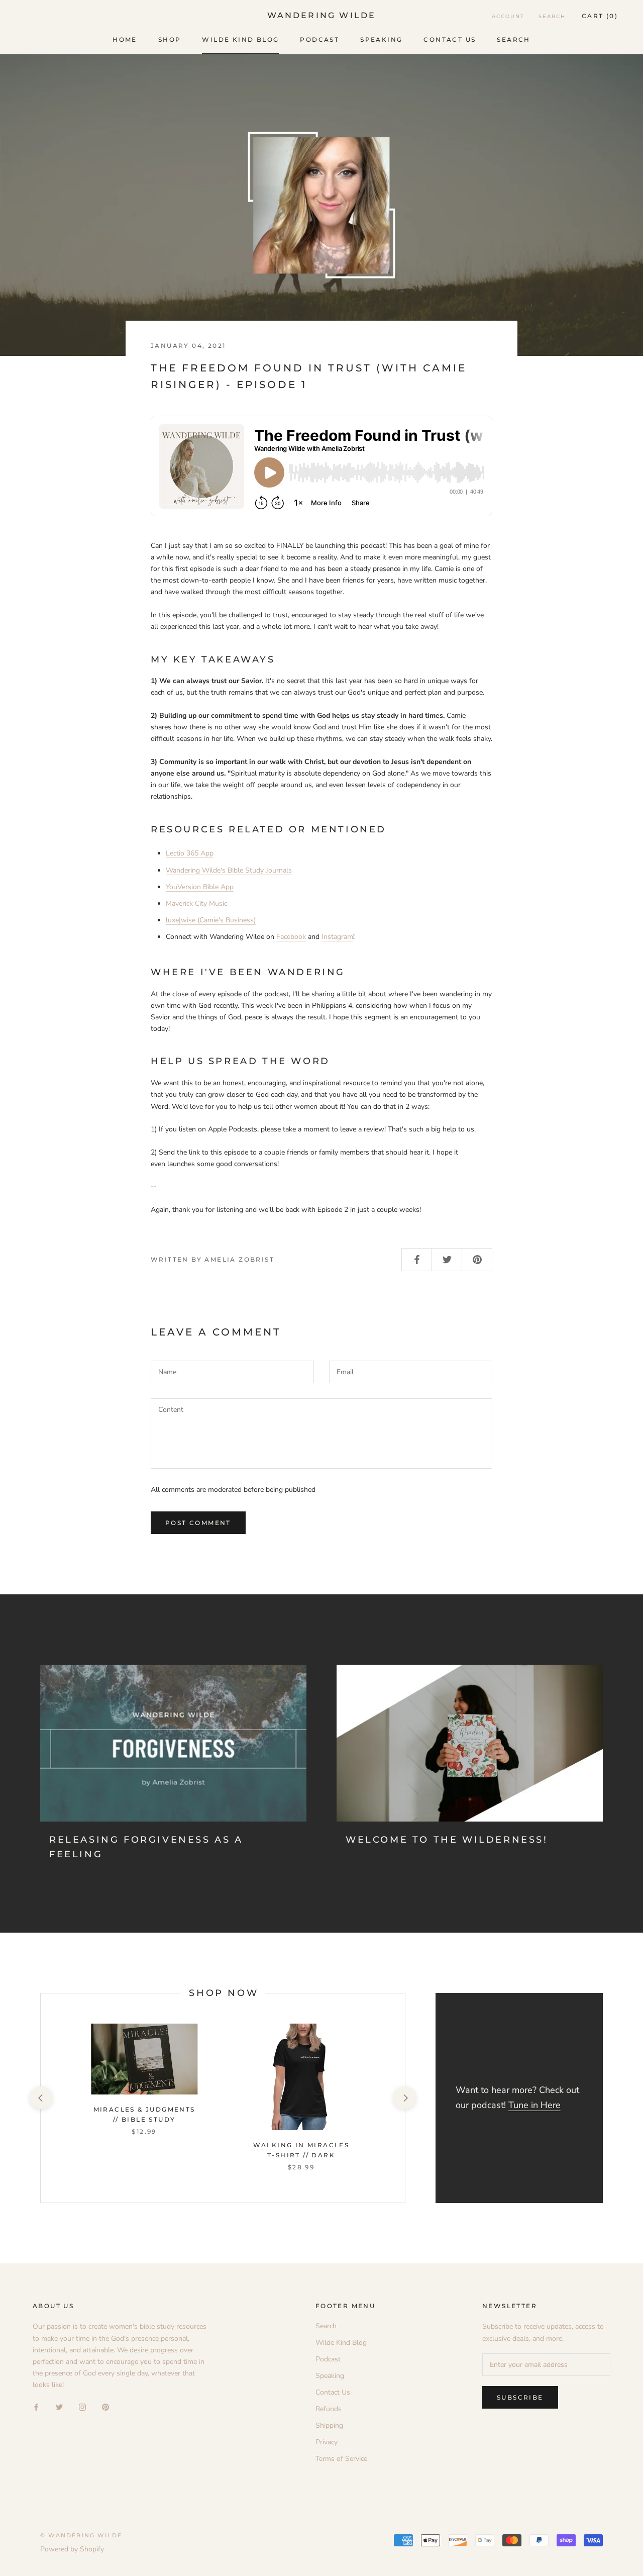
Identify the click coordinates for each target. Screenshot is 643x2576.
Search (513, 39)
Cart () (600, 16)
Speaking (381, 39)
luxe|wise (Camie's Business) (211, 920)
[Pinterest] (105, 2406)
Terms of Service (341, 2459)
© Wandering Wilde (81, 2535)
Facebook (291, 937)
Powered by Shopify (72, 2549)
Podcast (319, 39)
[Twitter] (59, 2406)
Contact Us (450, 39)
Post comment (198, 1523)
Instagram (337, 937)
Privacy (327, 2442)
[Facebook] (36, 2406)
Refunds (329, 2409)
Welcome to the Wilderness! (447, 1840)
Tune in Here (534, 2105)
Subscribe (520, 2397)
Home (125, 39)
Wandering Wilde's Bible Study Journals (229, 870)
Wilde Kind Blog (240, 39)
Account (508, 16)
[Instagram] (82, 2406)
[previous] (40, 2098)
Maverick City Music (196, 903)
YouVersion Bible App (200, 887)
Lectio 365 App (190, 853)
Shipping (329, 2425)
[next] (405, 2098)
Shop (170, 39)
